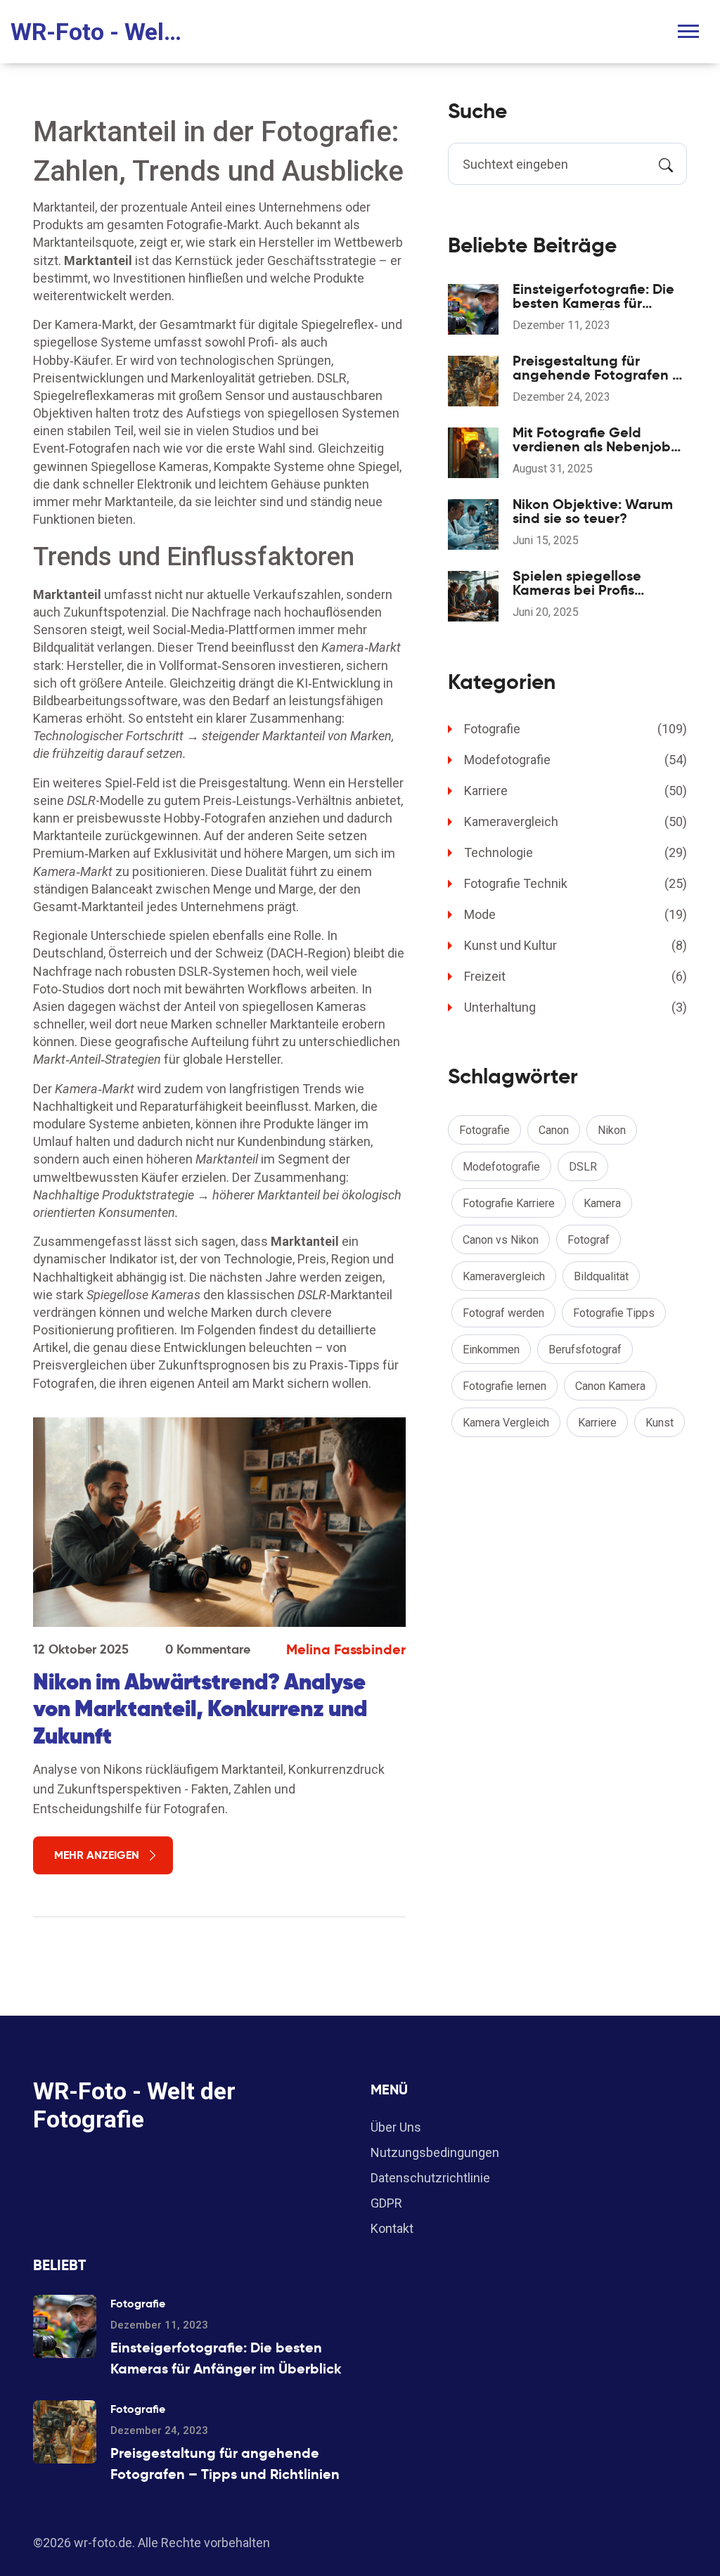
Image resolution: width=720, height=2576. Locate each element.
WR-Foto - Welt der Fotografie (98, 32)
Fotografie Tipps (614, 1313)
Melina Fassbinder (346, 1649)
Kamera (602, 1203)
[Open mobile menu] (688, 31)
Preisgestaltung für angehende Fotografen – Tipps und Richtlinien (597, 368)
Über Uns (396, 2127)
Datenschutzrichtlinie (430, 2178)
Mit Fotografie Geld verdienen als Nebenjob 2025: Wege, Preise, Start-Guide (599, 439)
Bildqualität (601, 1276)
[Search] (666, 164)
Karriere (576, 791)
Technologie (576, 852)
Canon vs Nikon (501, 1240)
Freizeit (576, 976)
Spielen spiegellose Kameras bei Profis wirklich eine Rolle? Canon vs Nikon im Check (599, 583)
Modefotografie (576, 760)
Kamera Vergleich (506, 1423)
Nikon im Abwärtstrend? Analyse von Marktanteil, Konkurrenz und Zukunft (200, 1709)
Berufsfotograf (585, 1350)
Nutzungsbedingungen (435, 2152)
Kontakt (392, 2228)
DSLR (583, 1167)
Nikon (612, 1130)
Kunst (660, 1423)
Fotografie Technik (576, 883)
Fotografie (576, 729)
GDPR (386, 2203)
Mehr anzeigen (97, 1855)
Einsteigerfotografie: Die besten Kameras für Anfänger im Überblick (593, 296)
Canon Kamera (610, 1386)
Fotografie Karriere (509, 1203)
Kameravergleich (576, 822)
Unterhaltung (576, 1007)
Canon (554, 1130)
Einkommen (491, 1350)
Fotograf (589, 1240)
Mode (576, 914)
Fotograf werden (503, 1313)
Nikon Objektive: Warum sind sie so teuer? (593, 511)
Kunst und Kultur (576, 945)
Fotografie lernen (504, 1386)
